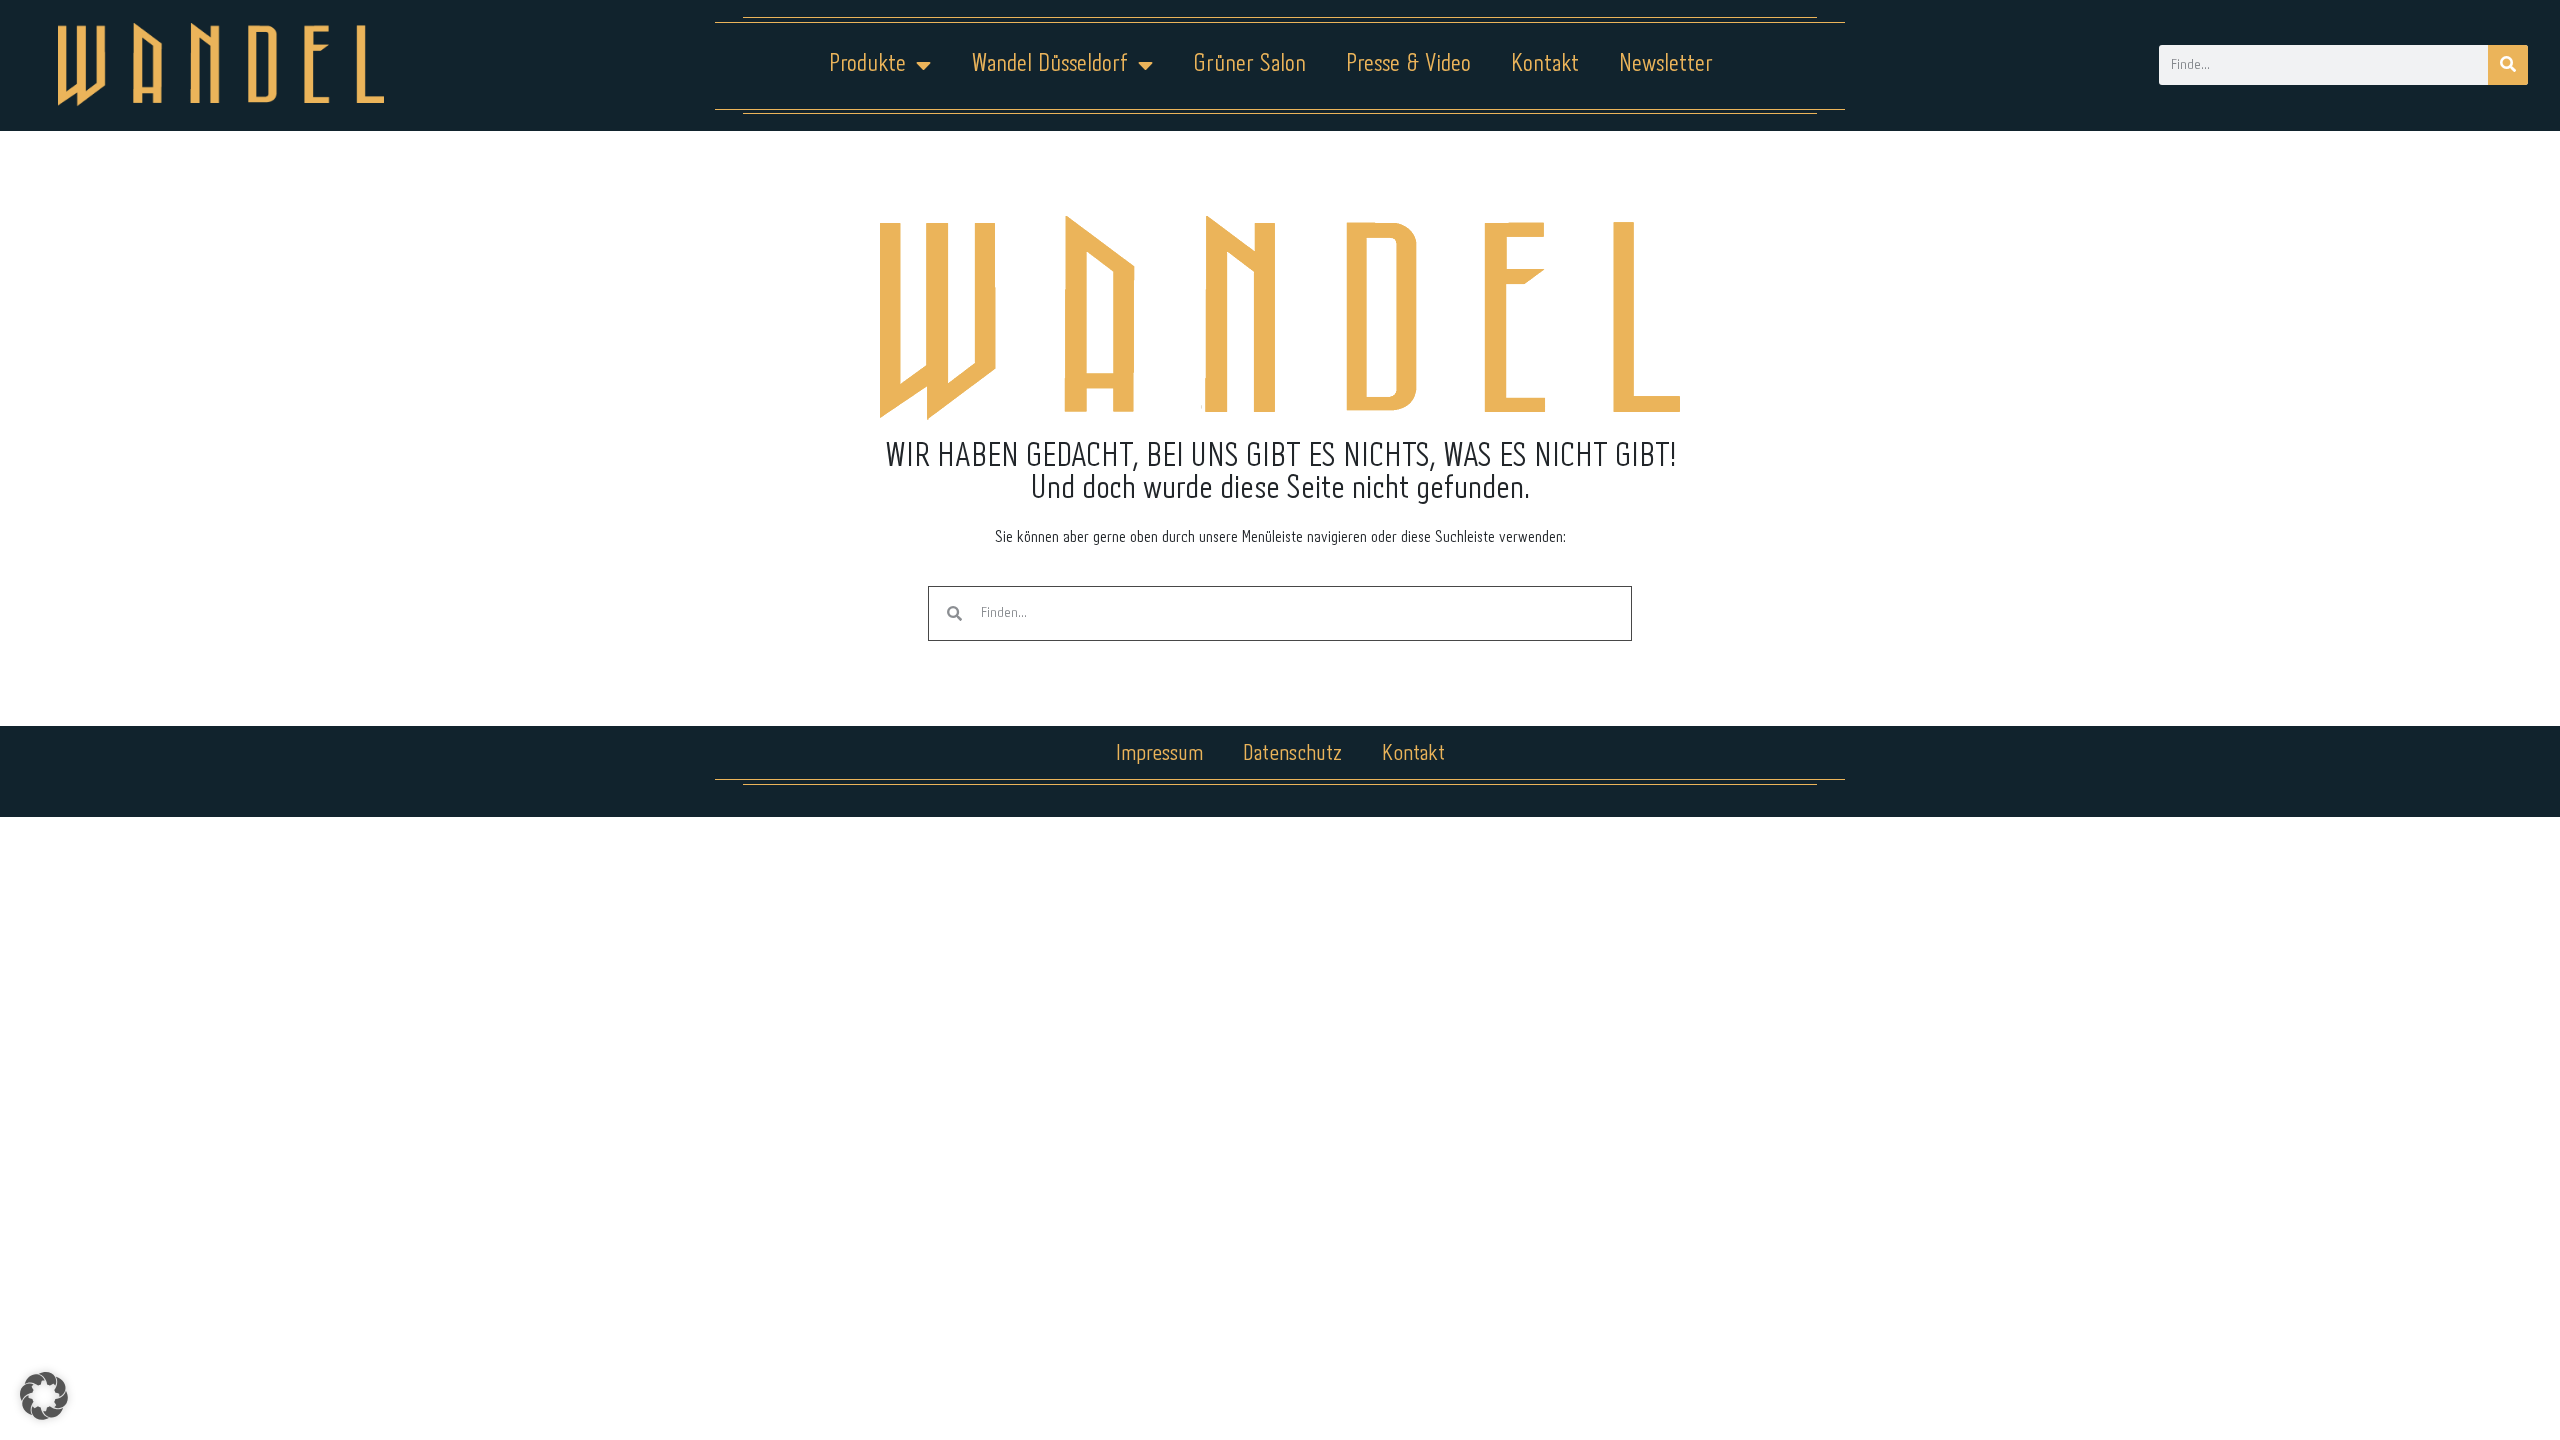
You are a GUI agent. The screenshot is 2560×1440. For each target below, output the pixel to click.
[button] (44, 1396)
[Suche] (2508, 65)
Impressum (1159, 754)
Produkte (867, 64)
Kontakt (1545, 64)
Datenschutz (1292, 754)
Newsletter (1666, 64)
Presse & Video (1408, 64)
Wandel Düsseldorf (1049, 64)
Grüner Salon (1249, 64)
